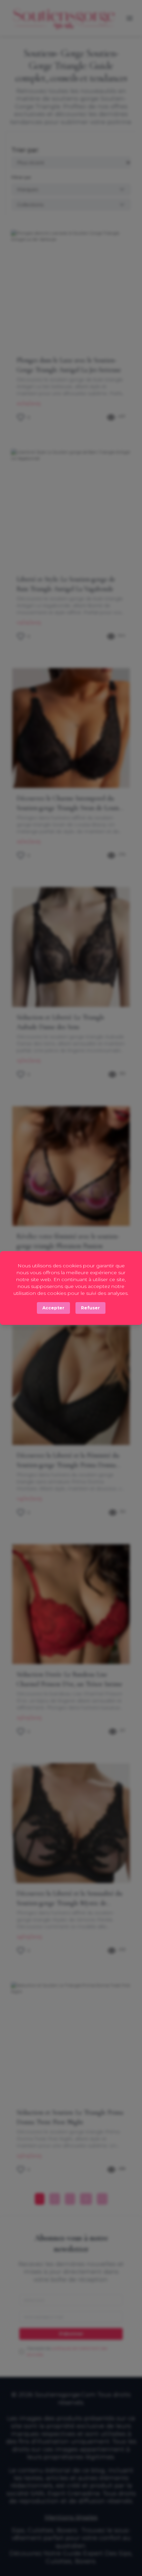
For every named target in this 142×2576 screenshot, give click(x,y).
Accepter (53, 1308)
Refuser (90, 1308)
